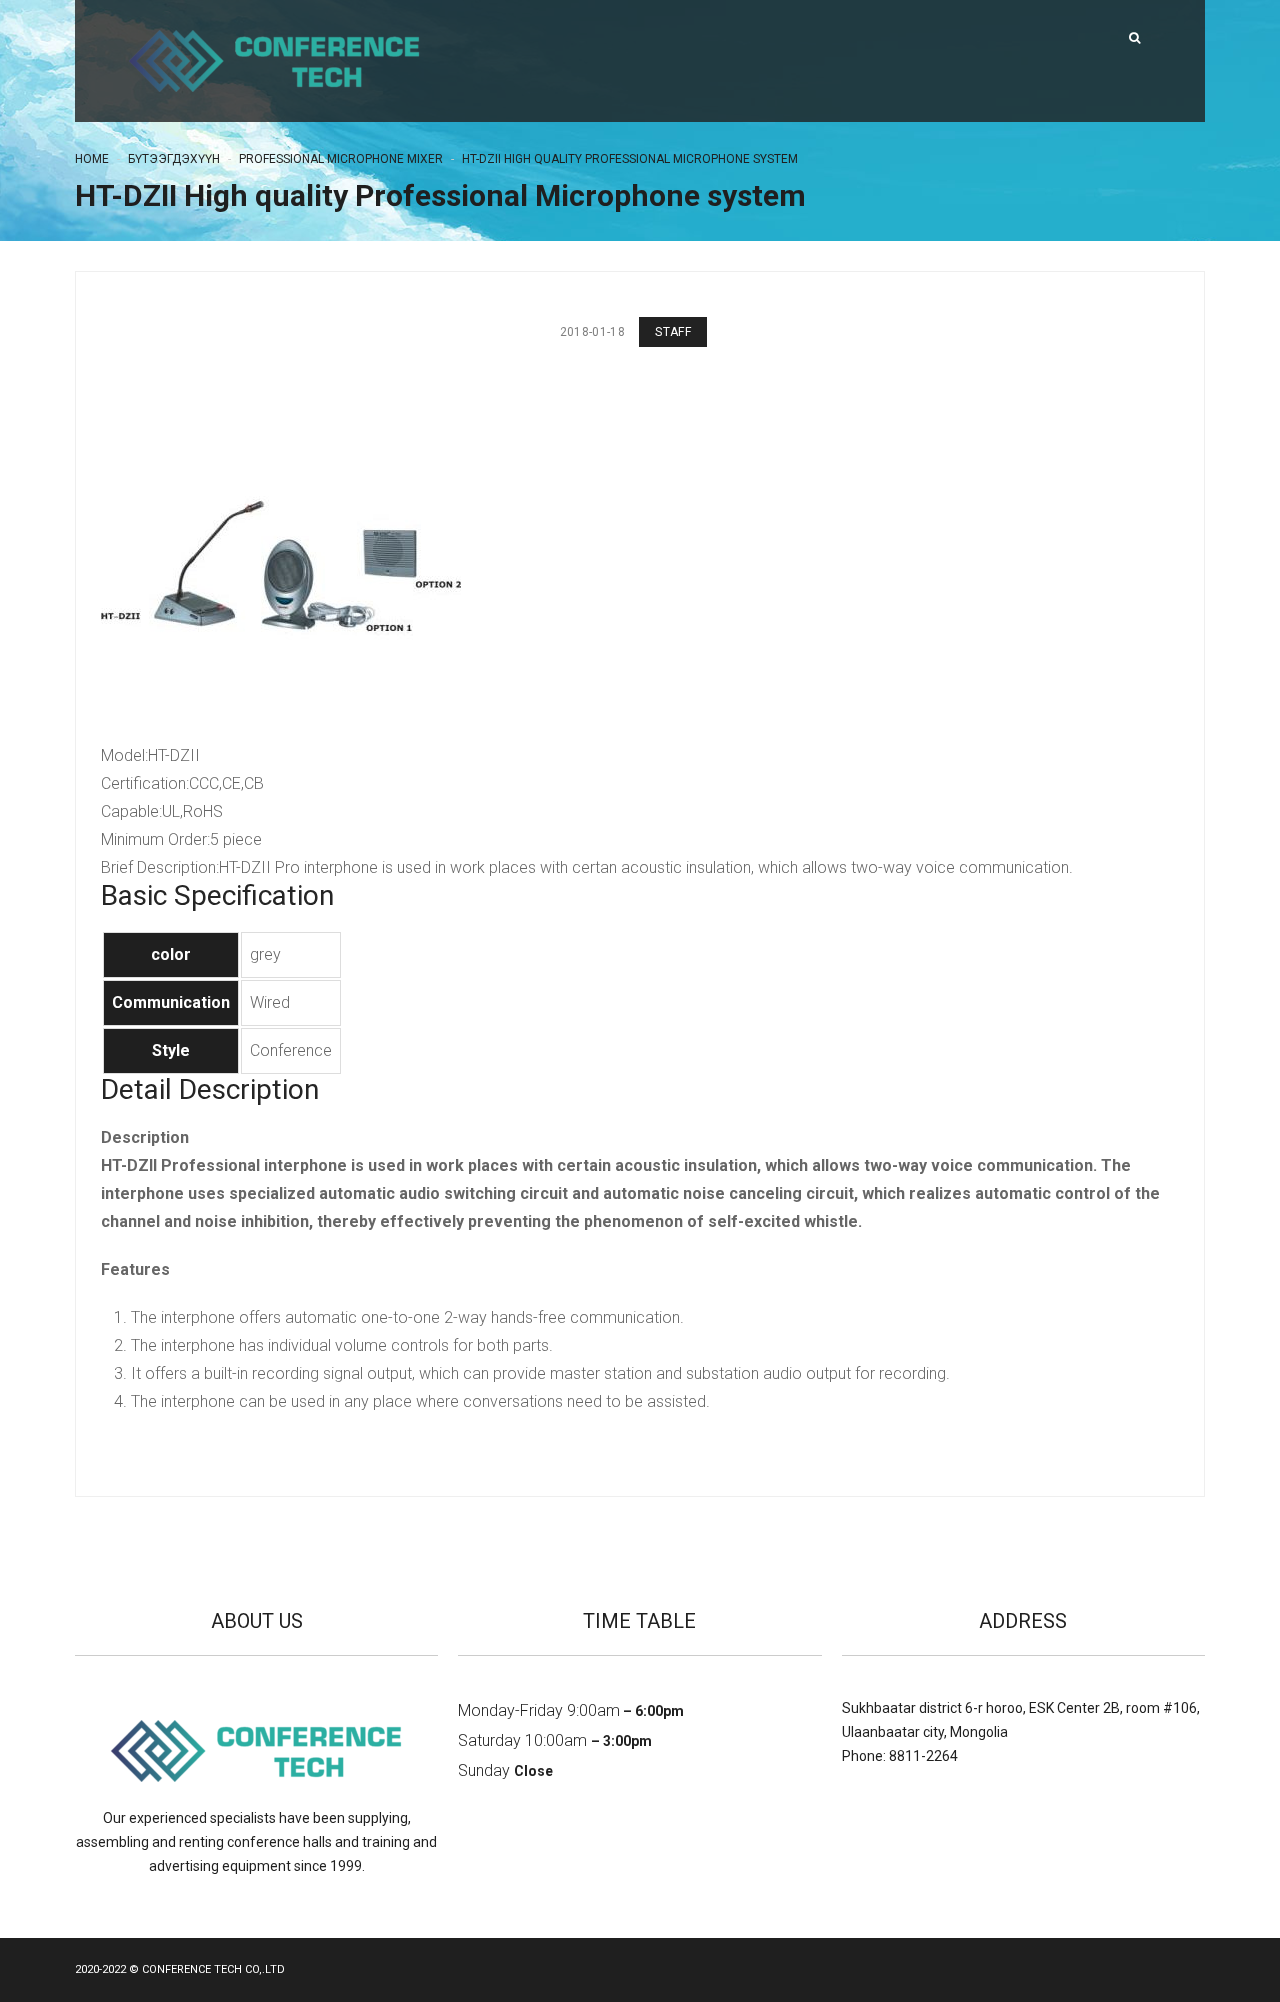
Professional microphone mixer (341, 159)
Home (92, 159)
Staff (673, 332)
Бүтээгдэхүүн (174, 159)
